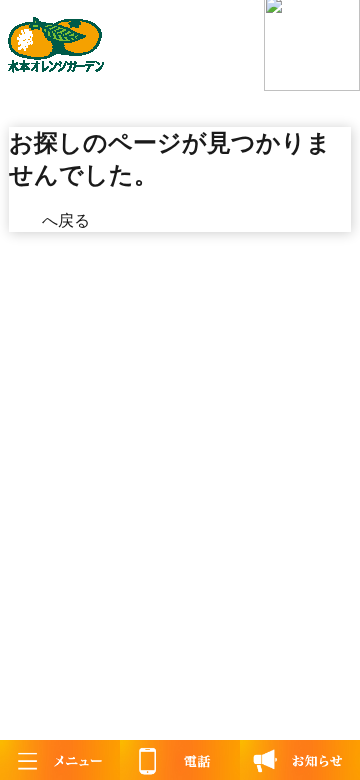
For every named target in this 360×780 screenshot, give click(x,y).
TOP (25, 220)
